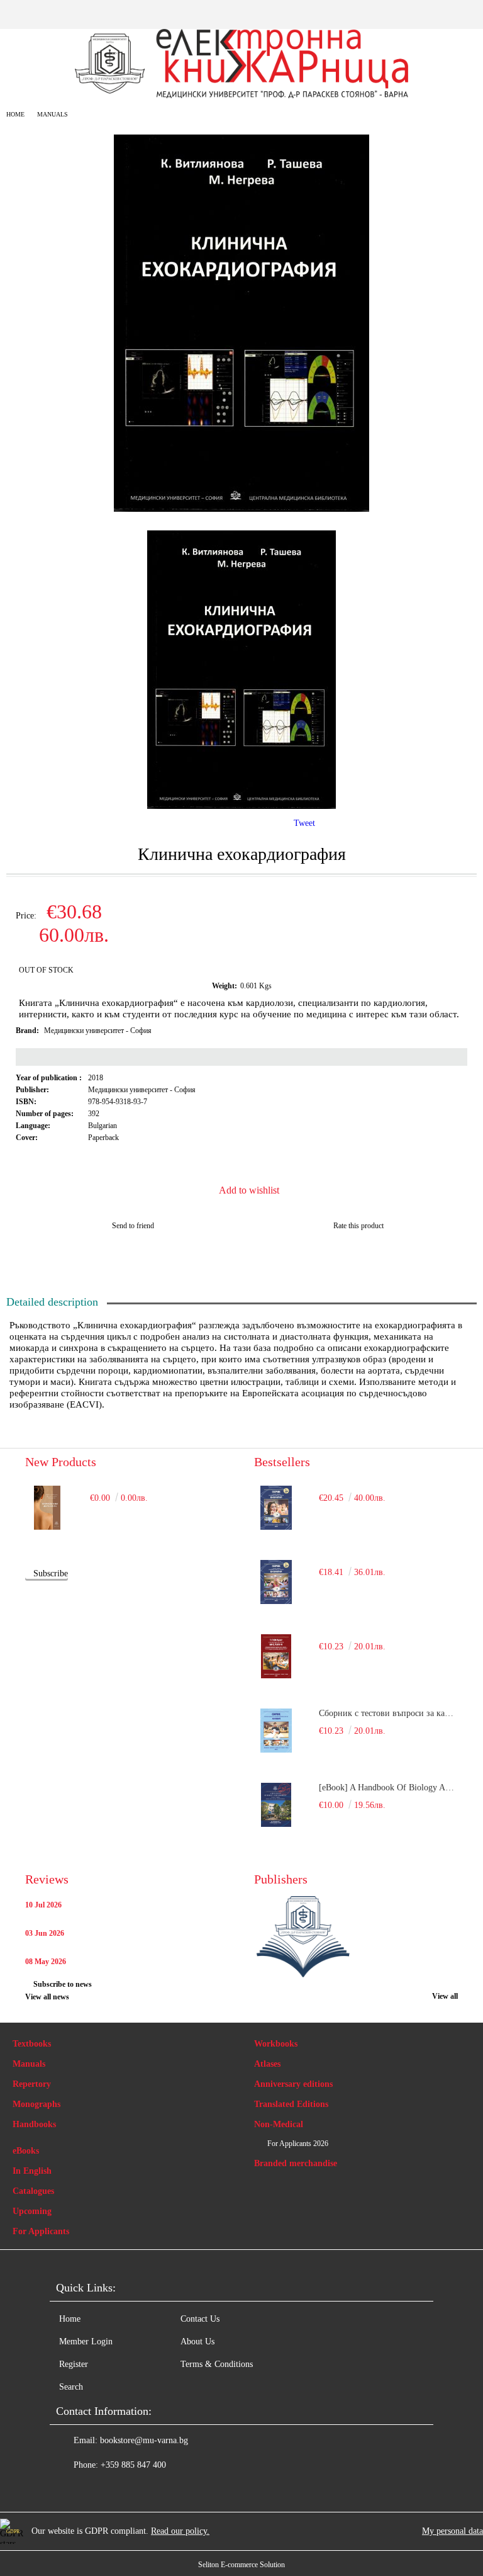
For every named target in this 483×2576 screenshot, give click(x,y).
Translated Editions (291, 2104)
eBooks (26, 2151)
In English (32, 2171)
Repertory (32, 2084)
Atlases (267, 2064)
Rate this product (358, 1226)
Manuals (53, 114)
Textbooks (32, 2044)
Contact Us (200, 2319)
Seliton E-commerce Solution (241, 2565)
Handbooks (34, 2124)
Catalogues (33, 2191)
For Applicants (41, 2231)
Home (15, 114)
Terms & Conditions (217, 2364)
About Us (197, 2342)
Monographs (36, 2104)
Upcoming (32, 2211)
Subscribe (51, 1573)
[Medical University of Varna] (303, 1938)
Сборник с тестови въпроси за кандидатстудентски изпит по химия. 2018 (388, 1713)
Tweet (304, 823)
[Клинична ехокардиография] (241, 509)
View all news (47, 1997)
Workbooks (276, 2044)
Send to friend (133, 1226)
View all (445, 1996)
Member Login (86, 2342)
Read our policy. (180, 2531)
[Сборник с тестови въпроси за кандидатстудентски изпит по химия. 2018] (276, 1731)
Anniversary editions (293, 2084)
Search (71, 2387)
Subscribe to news (63, 1984)
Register (74, 2364)
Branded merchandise (296, 2163)
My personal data (452, 2531)
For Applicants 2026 (298, 2144)
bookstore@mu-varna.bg (144, 2440)
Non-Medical (279, 2124)
